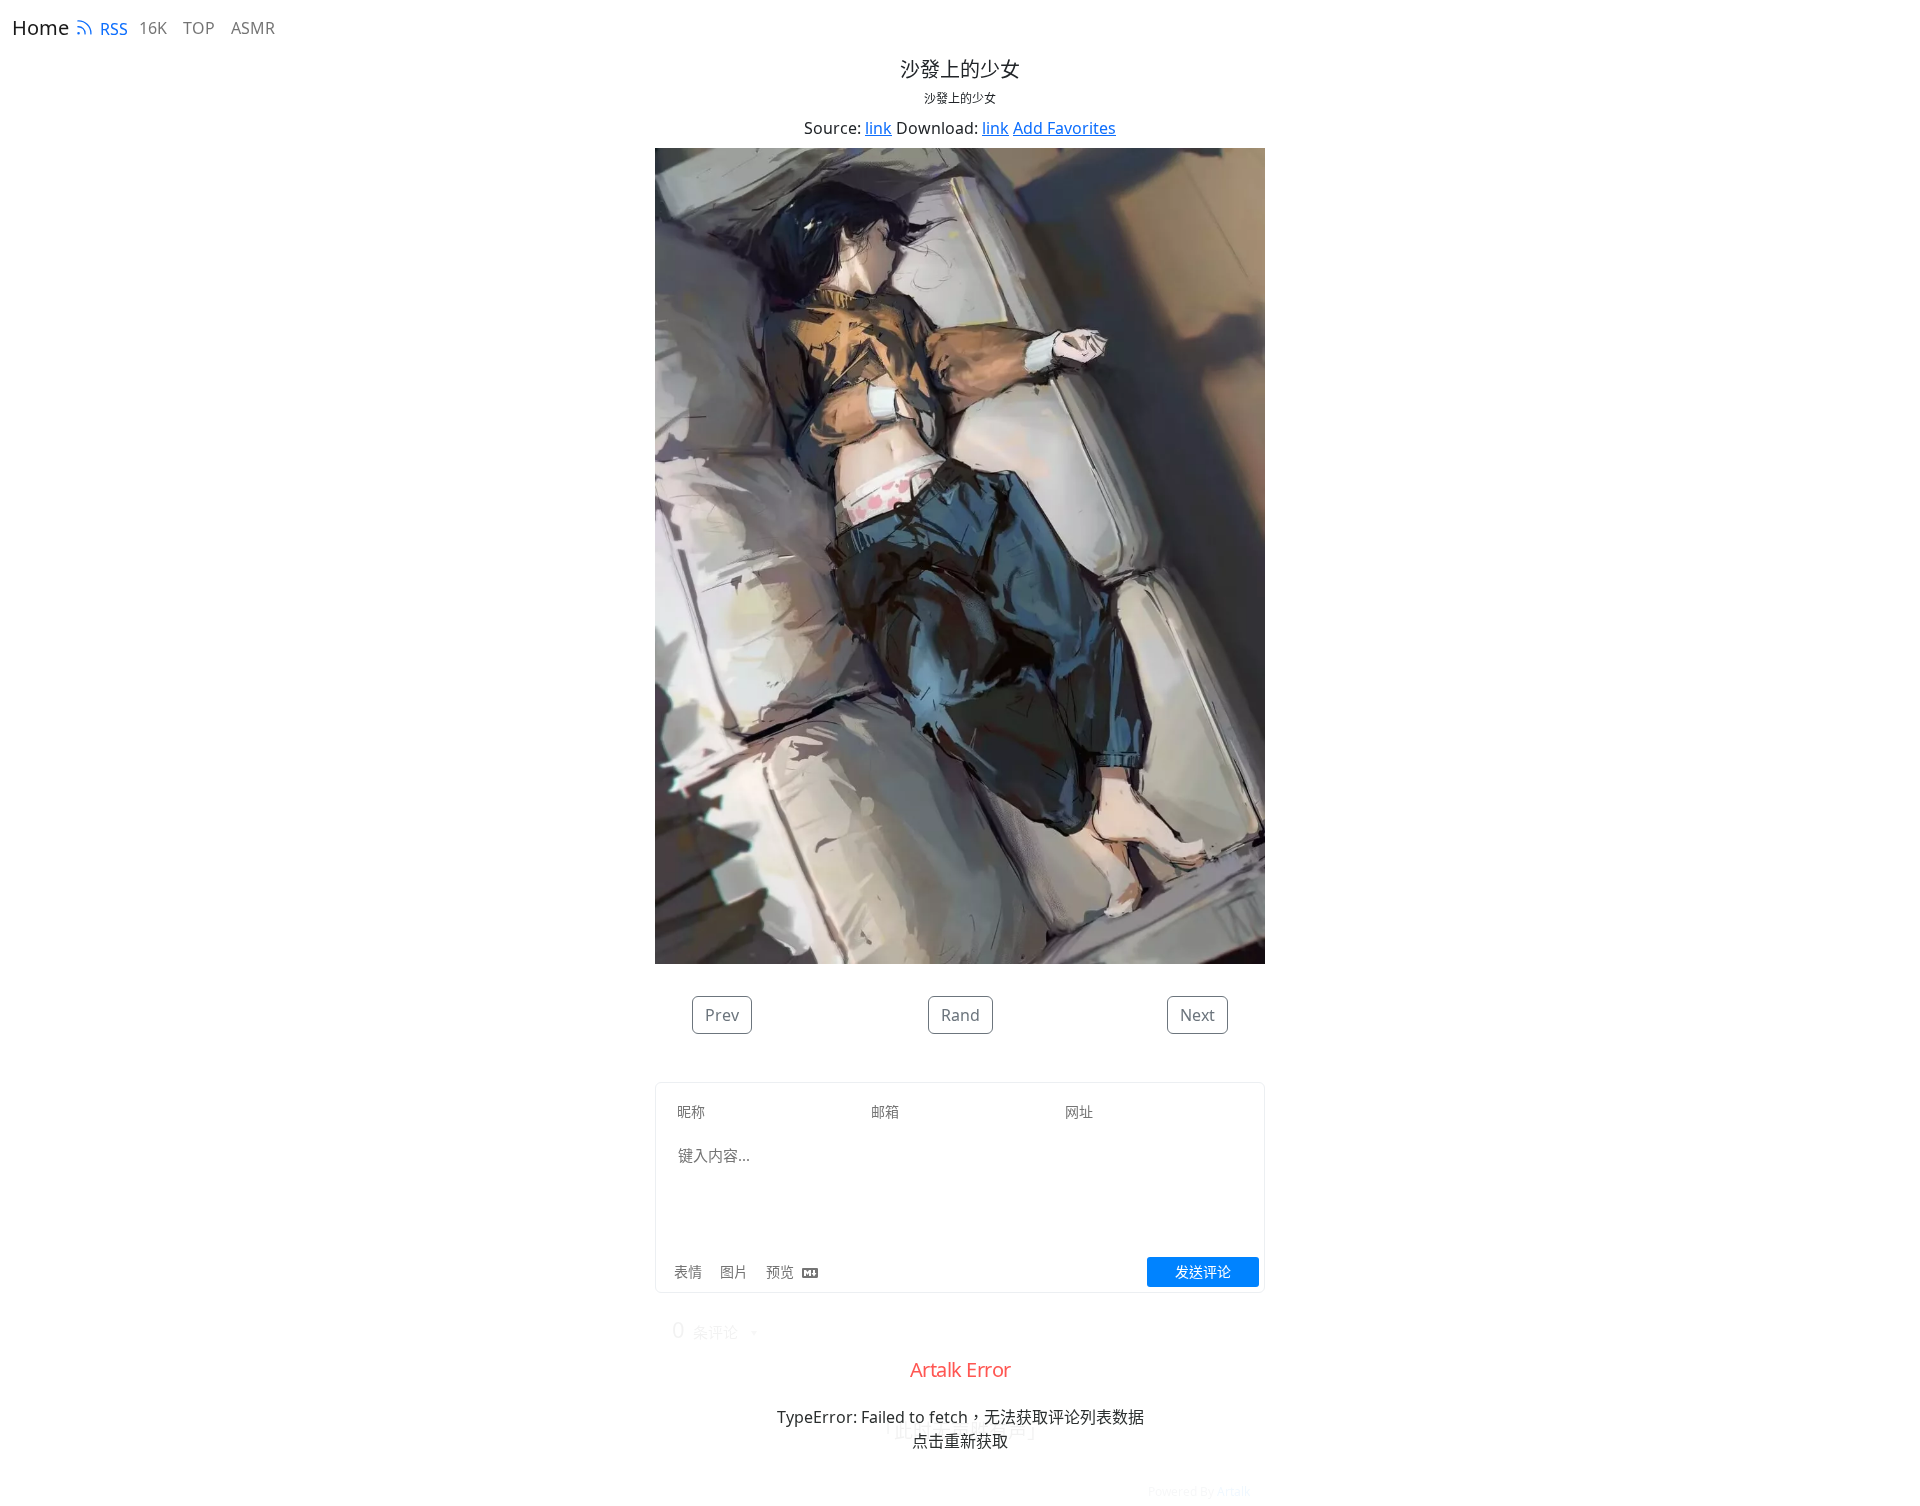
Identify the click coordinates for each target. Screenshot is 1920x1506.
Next (1197, 1015)
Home (40, 27)
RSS (114, 29)
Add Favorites (1064, 128)
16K (153, 28)
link (878, 128)
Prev (722, 1015)
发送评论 (1203, 1271)
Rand (960, 1015)
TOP (199, 28)
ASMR (253, 28)
